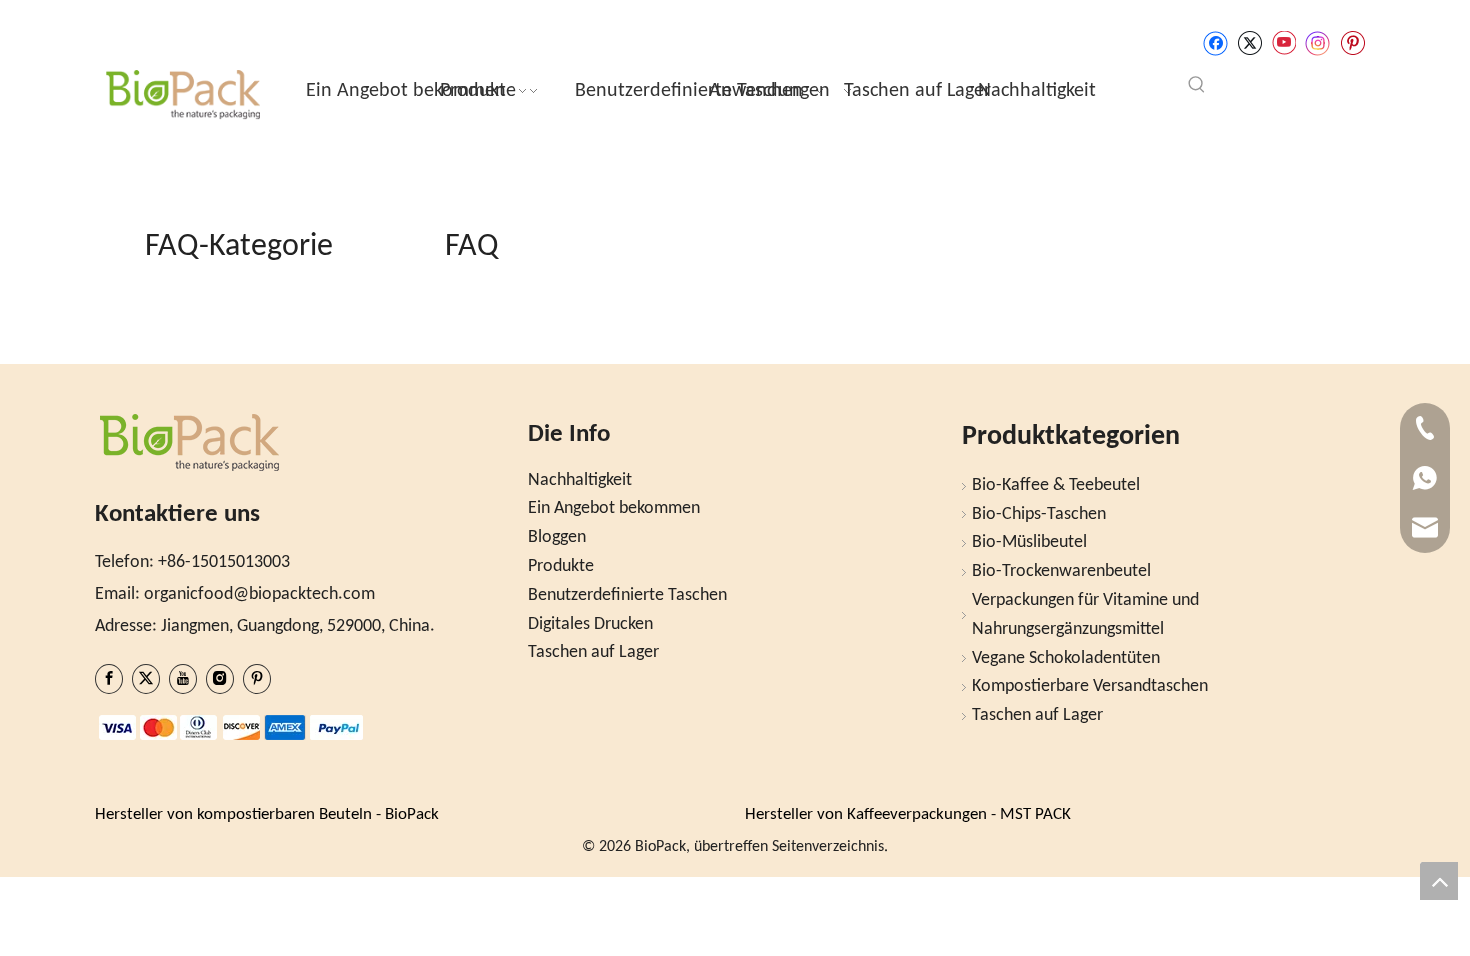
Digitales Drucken (590, 624)
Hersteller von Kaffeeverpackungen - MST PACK (908, 814)
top (1439, 881)
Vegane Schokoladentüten (1066, 658)
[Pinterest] (1352, 44)
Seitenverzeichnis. (830, 847)
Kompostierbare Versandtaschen (1090, 686)
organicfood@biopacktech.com (259, 594)
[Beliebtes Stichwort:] (1197, 85)
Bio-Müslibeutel (1029, 542)
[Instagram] (1318, 43)
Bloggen (557, 537)
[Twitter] (1249, 44)
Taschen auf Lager (593, 652)
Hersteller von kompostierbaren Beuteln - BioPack (267, 814)
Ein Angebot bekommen (614, 508)
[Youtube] (1283, 44)
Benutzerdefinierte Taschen (627, 595)
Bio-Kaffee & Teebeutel (1056, 485)
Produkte (561, 566)
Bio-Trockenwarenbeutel (1061, 571)
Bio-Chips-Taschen (1039, 514)
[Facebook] (1215, 44)
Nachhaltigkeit (580, 480)
